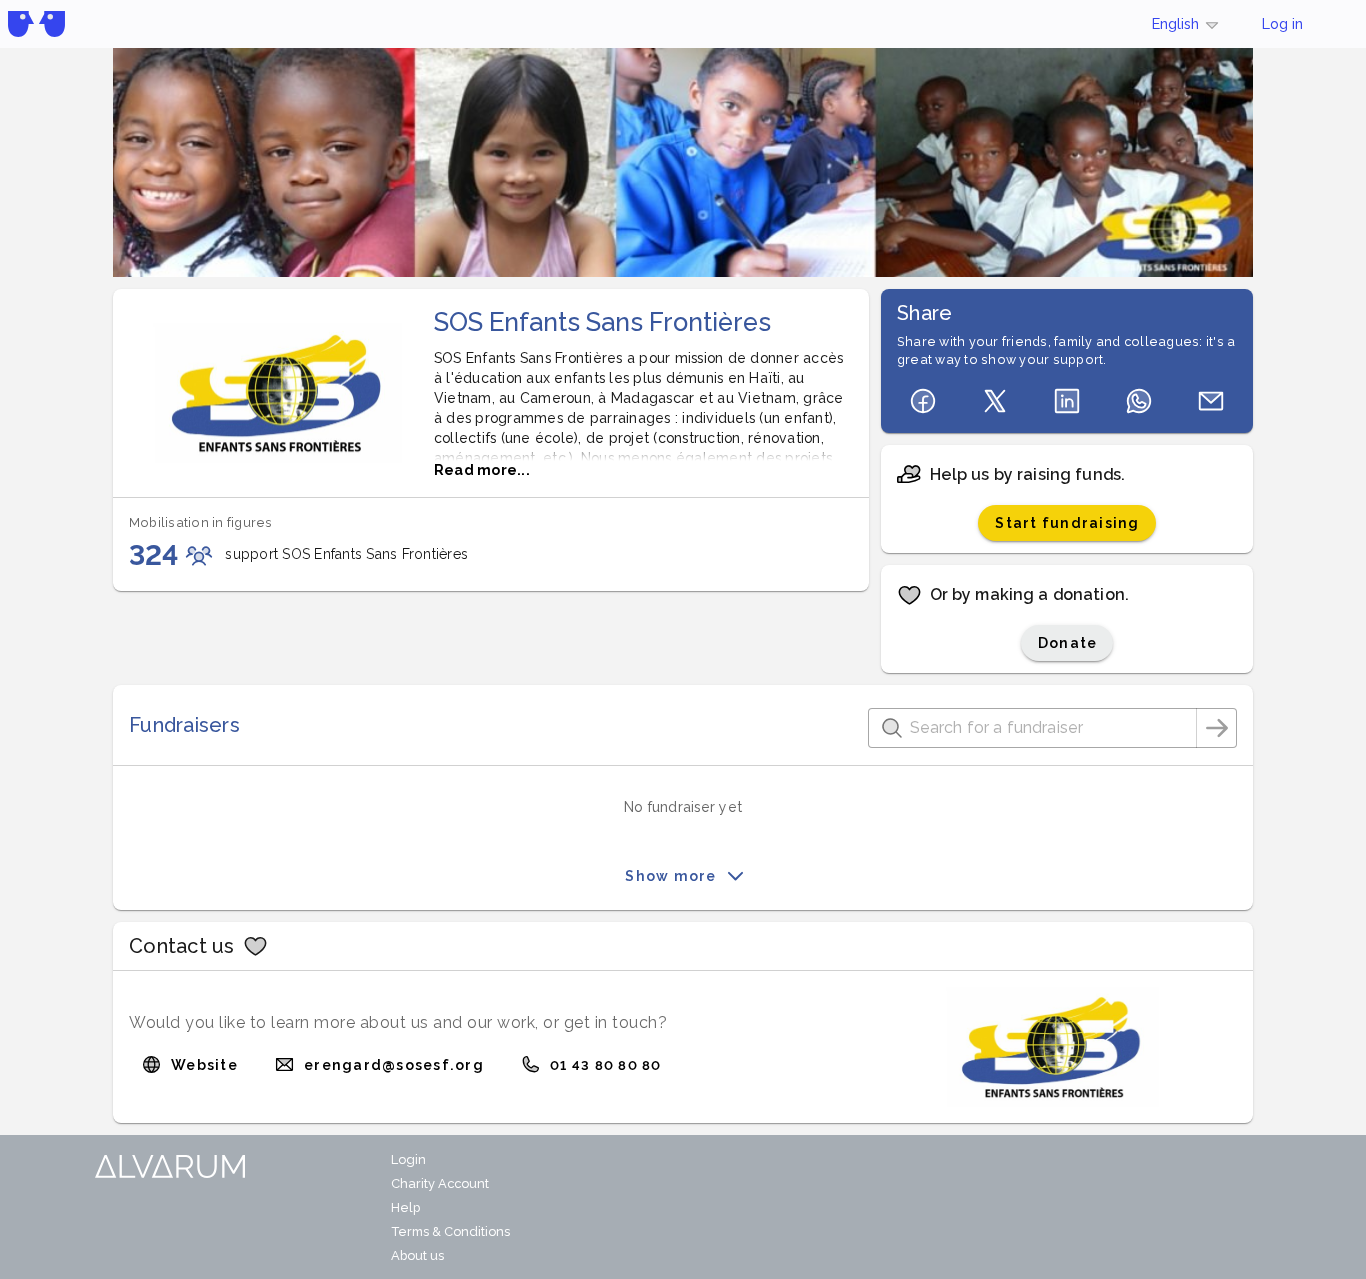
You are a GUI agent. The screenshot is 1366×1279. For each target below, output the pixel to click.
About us (417, 1255)
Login (408, 1159)
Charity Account (440, 1183)
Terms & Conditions (450, 1231)
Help (405, 1207)
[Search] (1217, 728)
